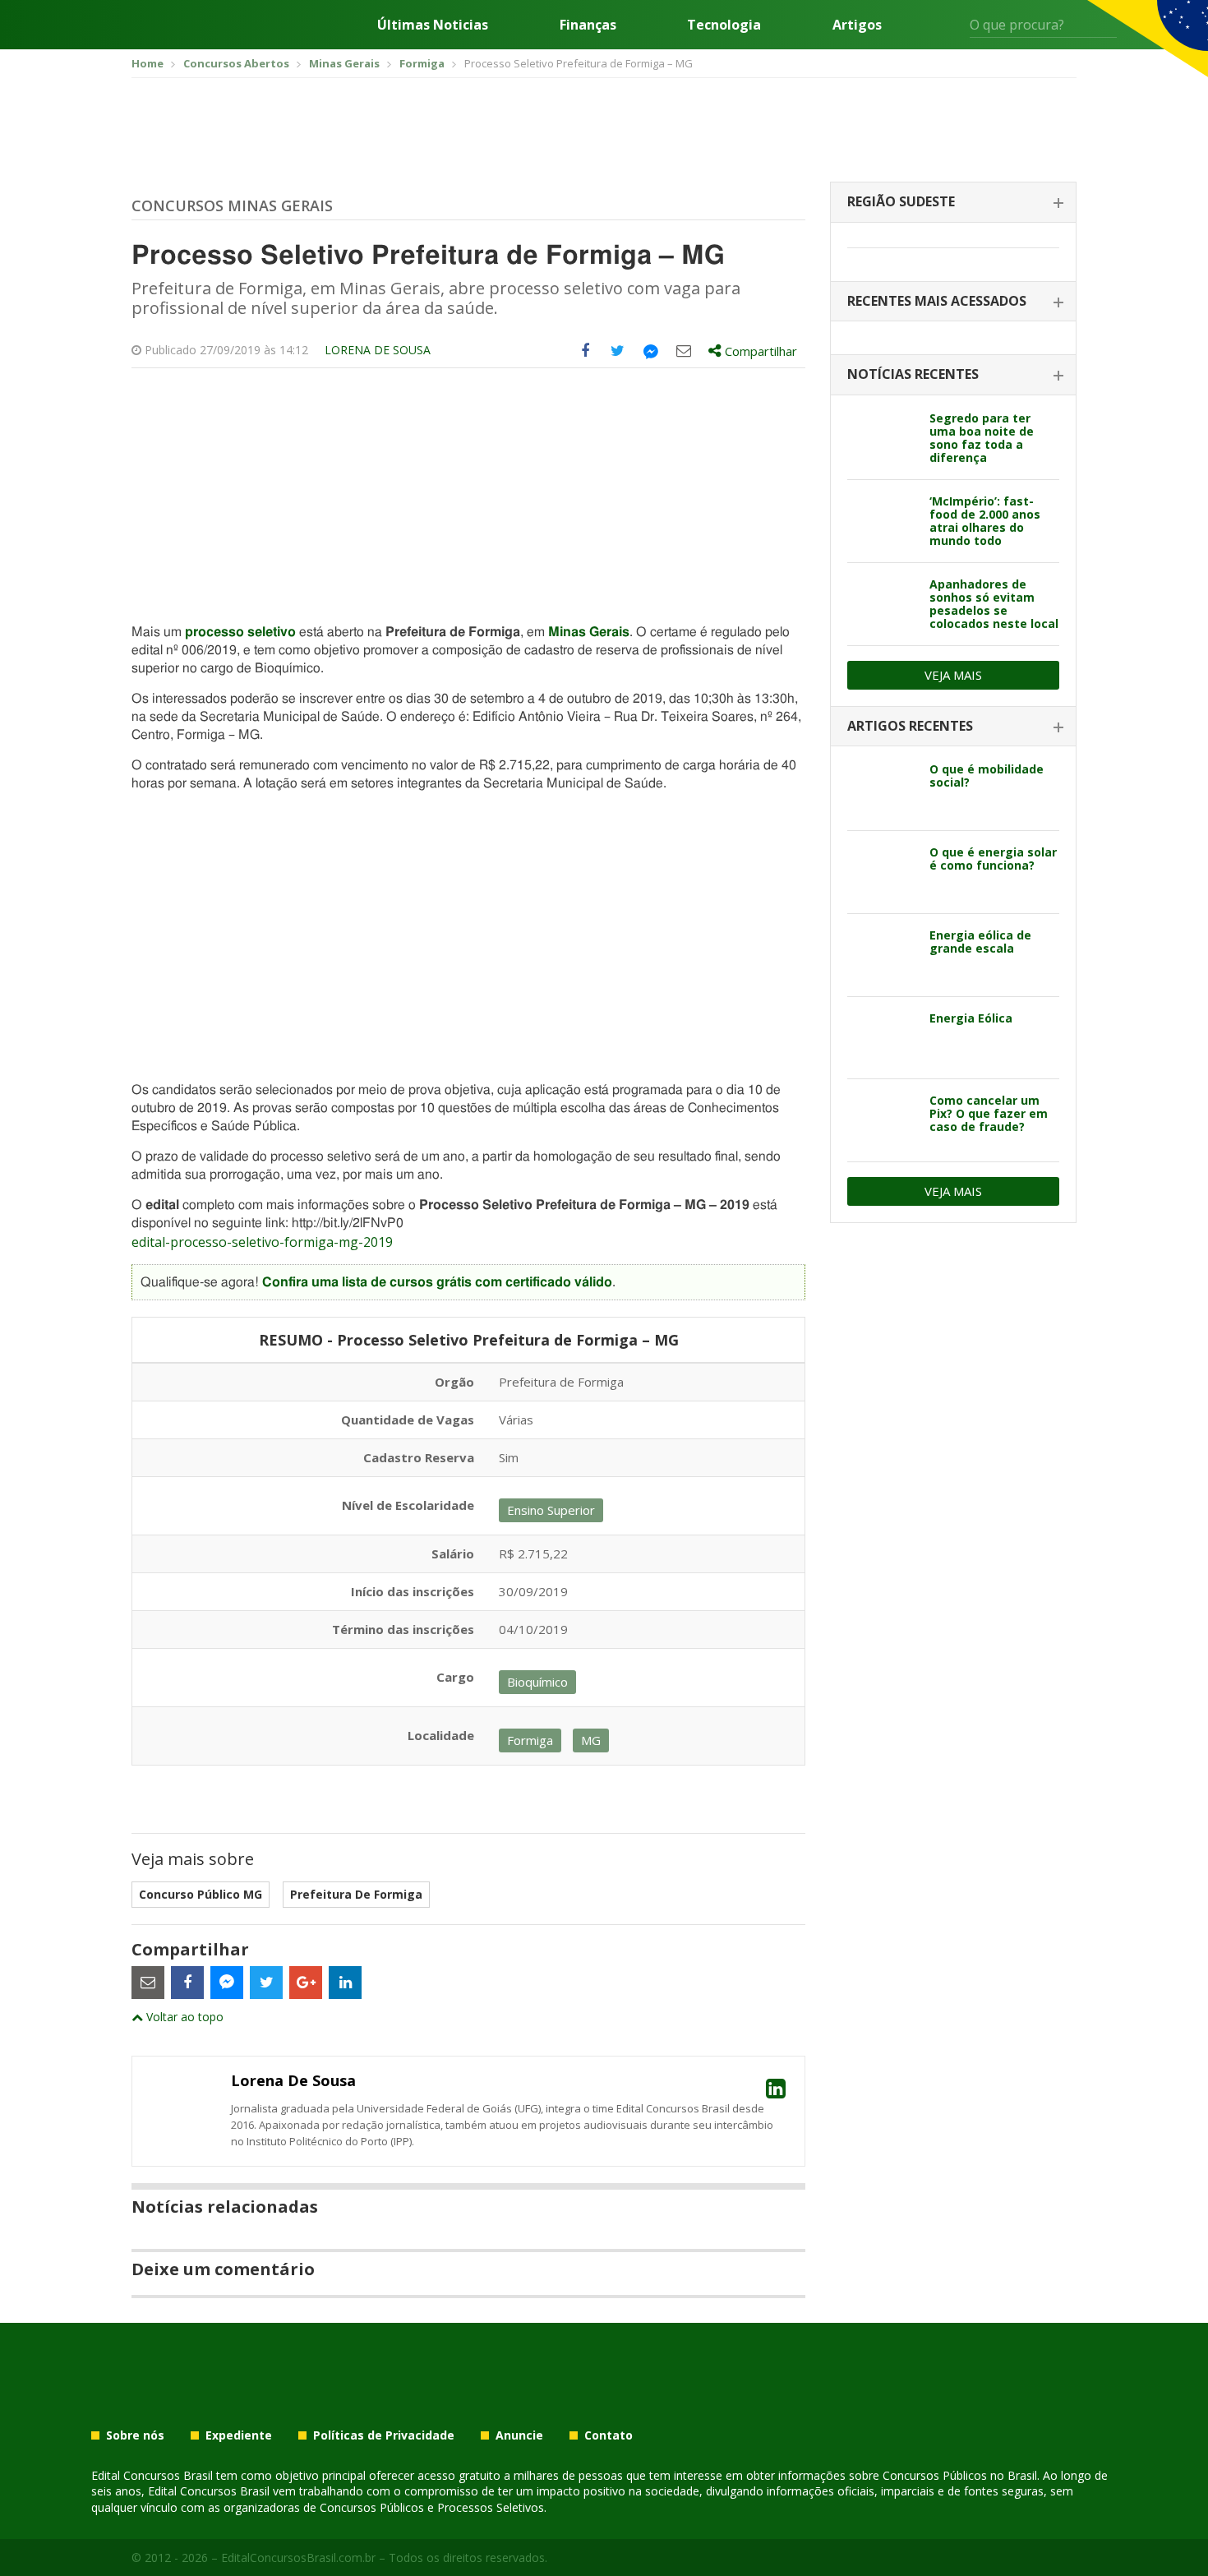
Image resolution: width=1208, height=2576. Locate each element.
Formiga (530, 1740)
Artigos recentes (910, 726)
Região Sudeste (901, 201)
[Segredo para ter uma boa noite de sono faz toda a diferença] (882, 438)
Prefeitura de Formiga (356, 1894)
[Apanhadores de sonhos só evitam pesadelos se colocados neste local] (882, 604)
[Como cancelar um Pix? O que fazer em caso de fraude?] (882, 1120)
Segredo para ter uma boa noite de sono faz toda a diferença (982, 438)
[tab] (953, 203)
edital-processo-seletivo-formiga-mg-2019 (262, 1242)
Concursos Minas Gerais (232, 205)
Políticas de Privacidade (384, 2435)
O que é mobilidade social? (987, 776)
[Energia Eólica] (882, 1038)
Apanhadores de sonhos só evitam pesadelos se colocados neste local (994, 604)
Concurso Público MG (201, 1894)
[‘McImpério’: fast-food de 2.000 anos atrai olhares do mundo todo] (882, 521)
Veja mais (953, 675)
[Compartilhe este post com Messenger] (651, 351)
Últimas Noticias (433, 25)
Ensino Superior (551, 1510)
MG (591, 1740)
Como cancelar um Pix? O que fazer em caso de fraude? (989, 1113)
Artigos (857, 25)
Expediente (239, 2435)
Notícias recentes (913, 374)
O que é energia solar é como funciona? (993, 859)
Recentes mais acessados (937, 301)
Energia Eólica (971, 1018)
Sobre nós (135, 2435)
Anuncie (519, 2435)
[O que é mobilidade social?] (882, 789)
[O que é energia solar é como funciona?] (882, 872)
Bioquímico (537, 1682)
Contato (609, 2435)
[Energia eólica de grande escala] (882, 955)
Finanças (588, 25)
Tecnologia (724, 25)
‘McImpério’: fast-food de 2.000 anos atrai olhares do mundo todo (985, 521)
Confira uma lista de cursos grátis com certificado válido (437, 1282)
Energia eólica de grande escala (980, 942)
